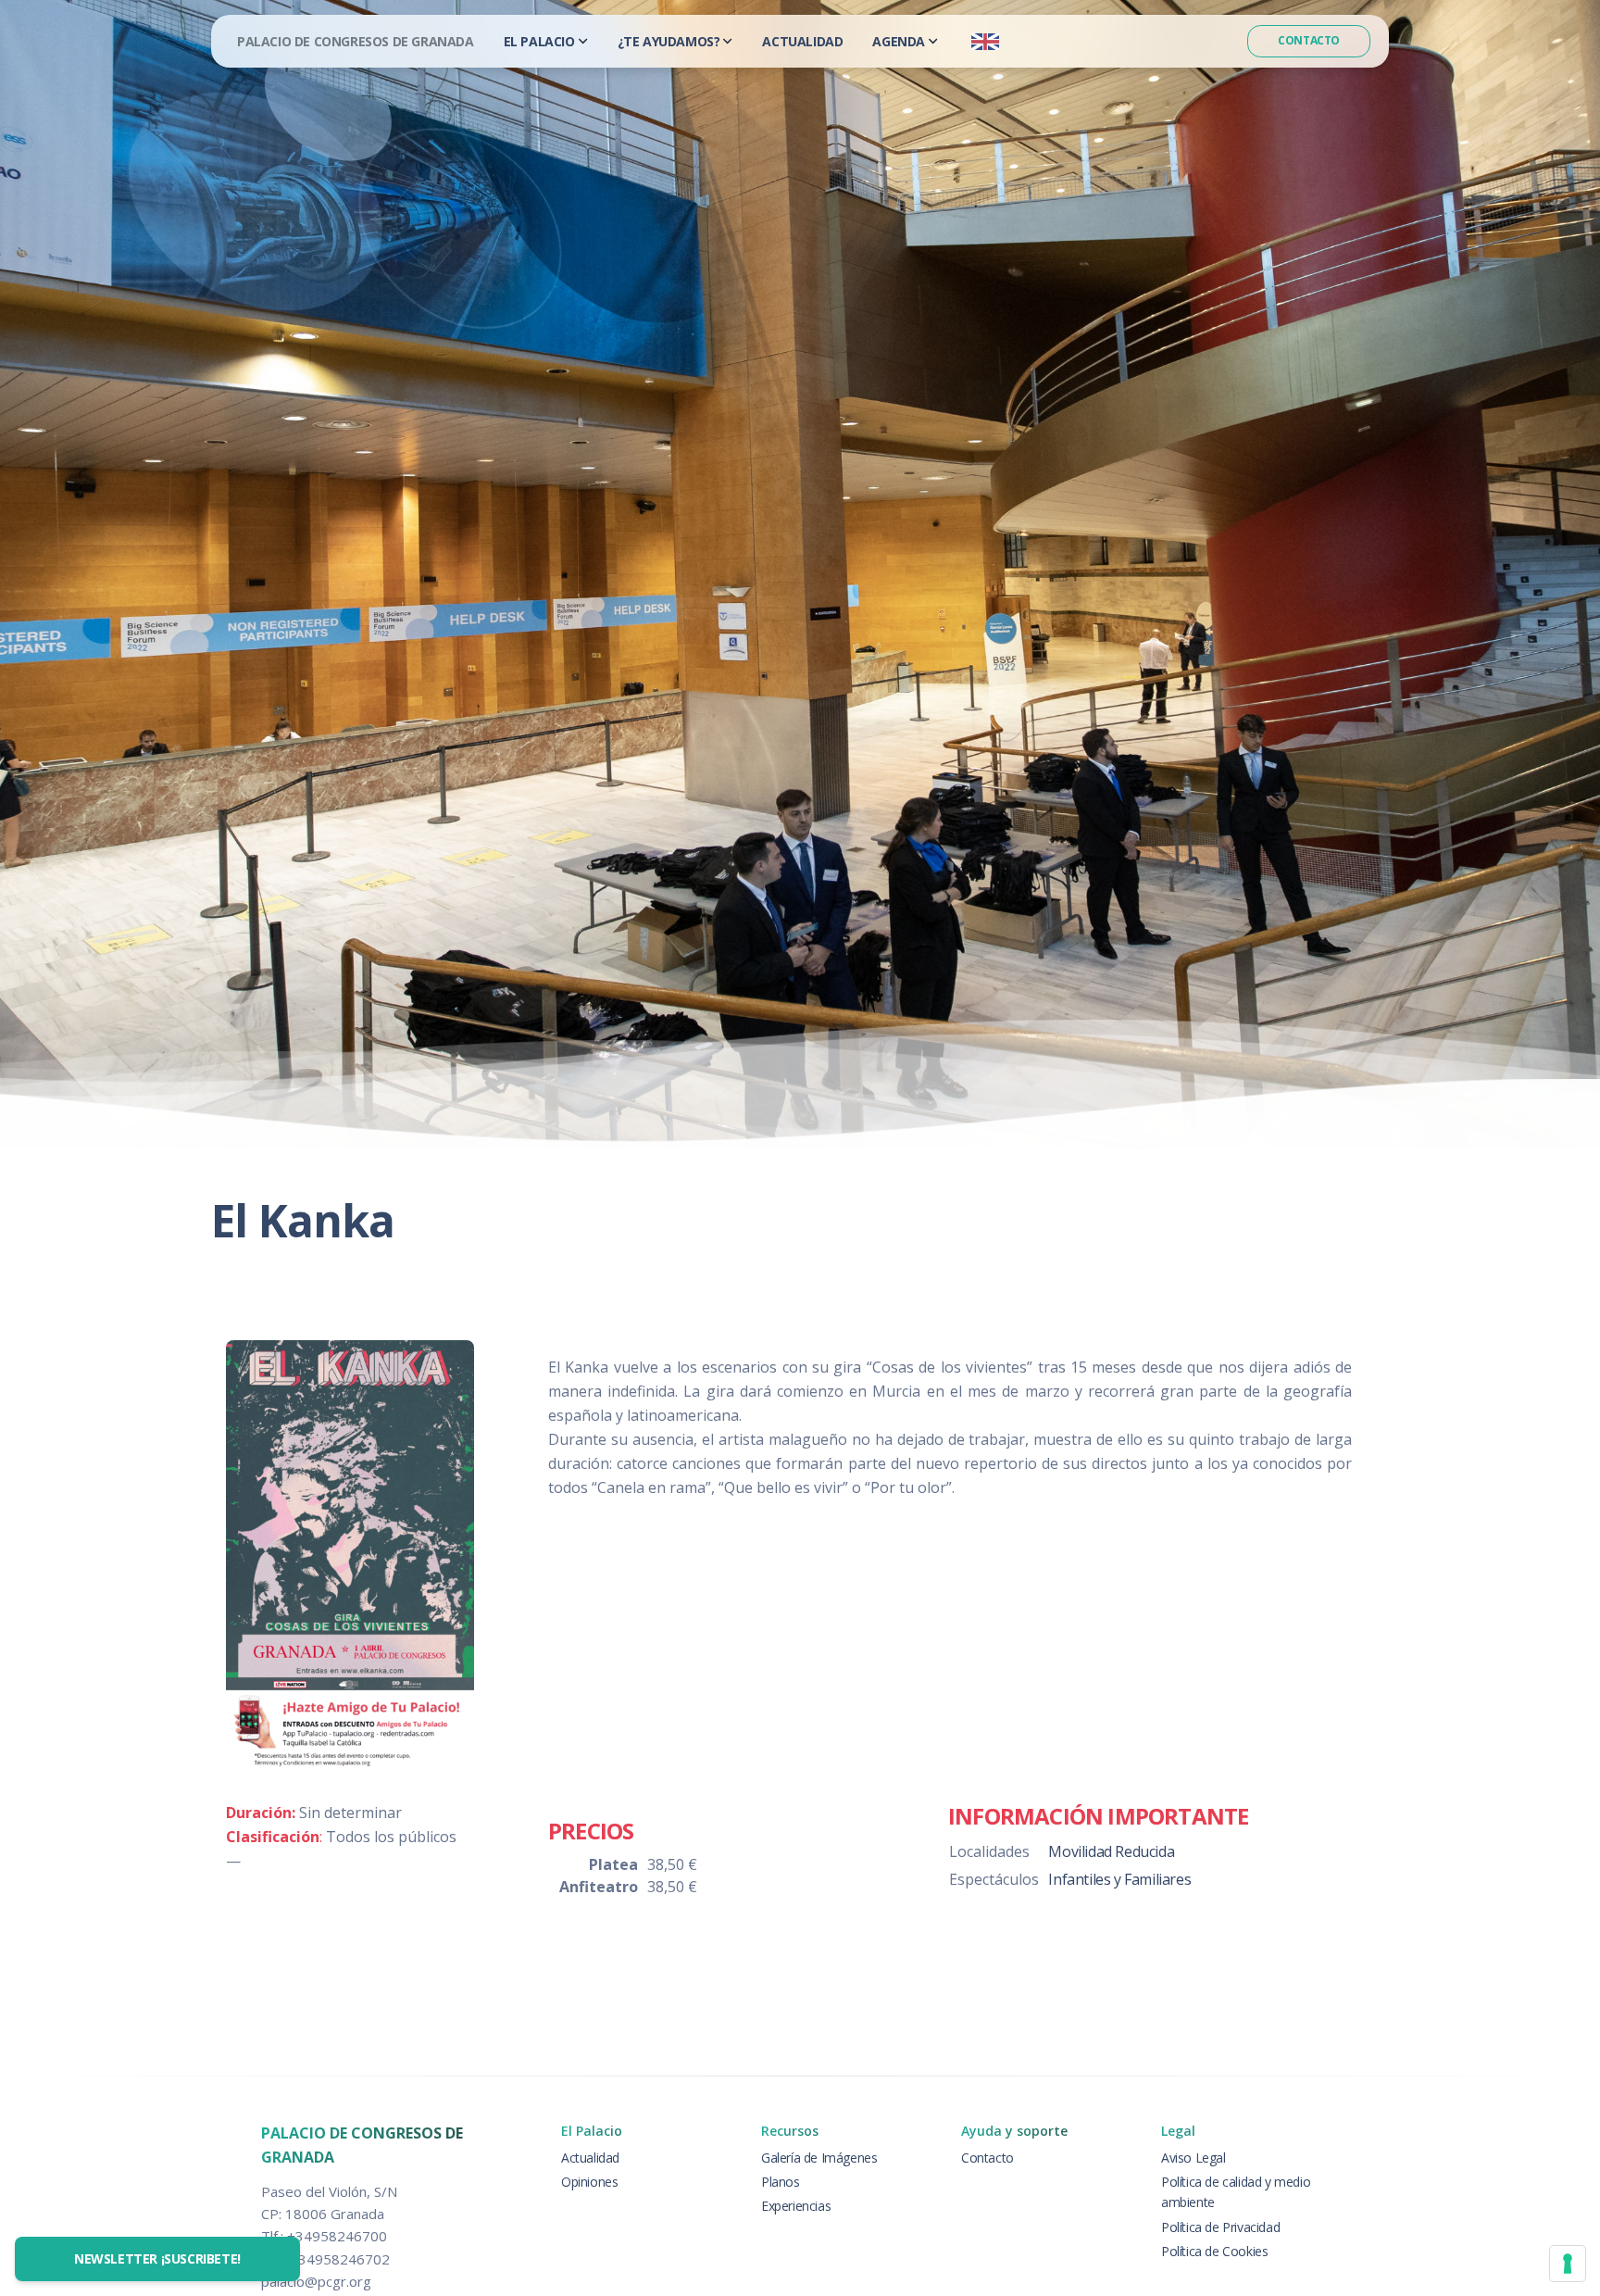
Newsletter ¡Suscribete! (157, 2258)
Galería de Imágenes (819, 2158)
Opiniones (589, 2182)
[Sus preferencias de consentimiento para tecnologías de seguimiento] (1568, 2264)
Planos (781, 2182)
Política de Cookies (1214, 2251)
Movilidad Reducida (1111, 1851)
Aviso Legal (1194, 2158)
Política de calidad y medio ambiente (1236, 2192)
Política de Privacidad (1220, 2227)
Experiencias (796, 2206)
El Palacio (539, 41)
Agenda (899, 41)
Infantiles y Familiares (1119, 1879)
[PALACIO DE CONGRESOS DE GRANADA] (356, 41)
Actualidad (802, 41)
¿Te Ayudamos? (669, 41)
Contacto (1309, 40)
